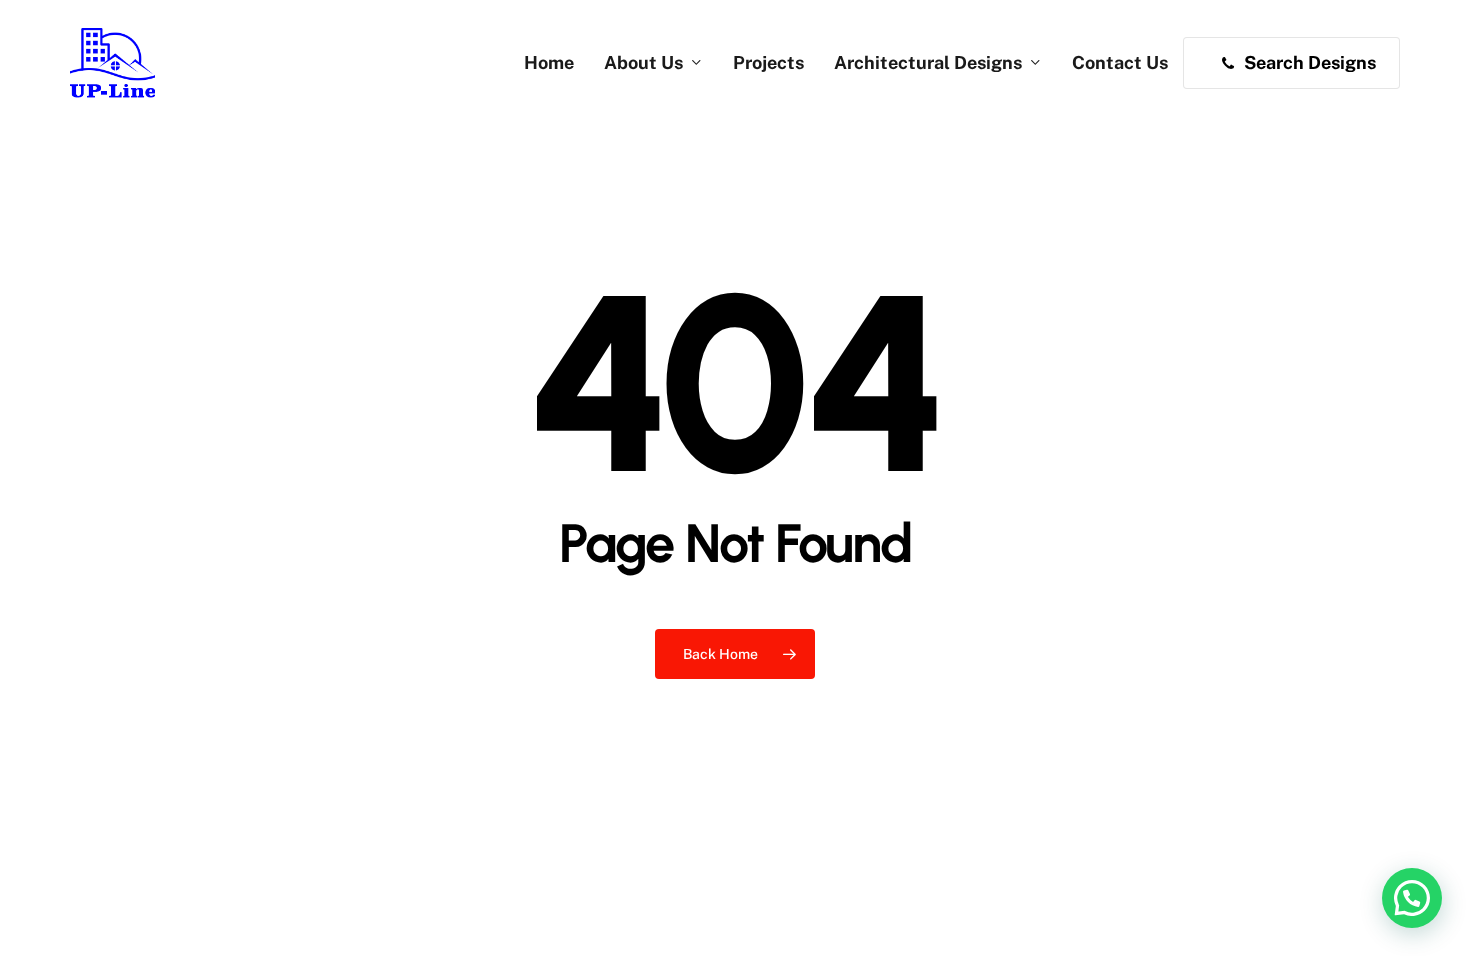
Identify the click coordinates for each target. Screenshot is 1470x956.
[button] (1412, 898)
